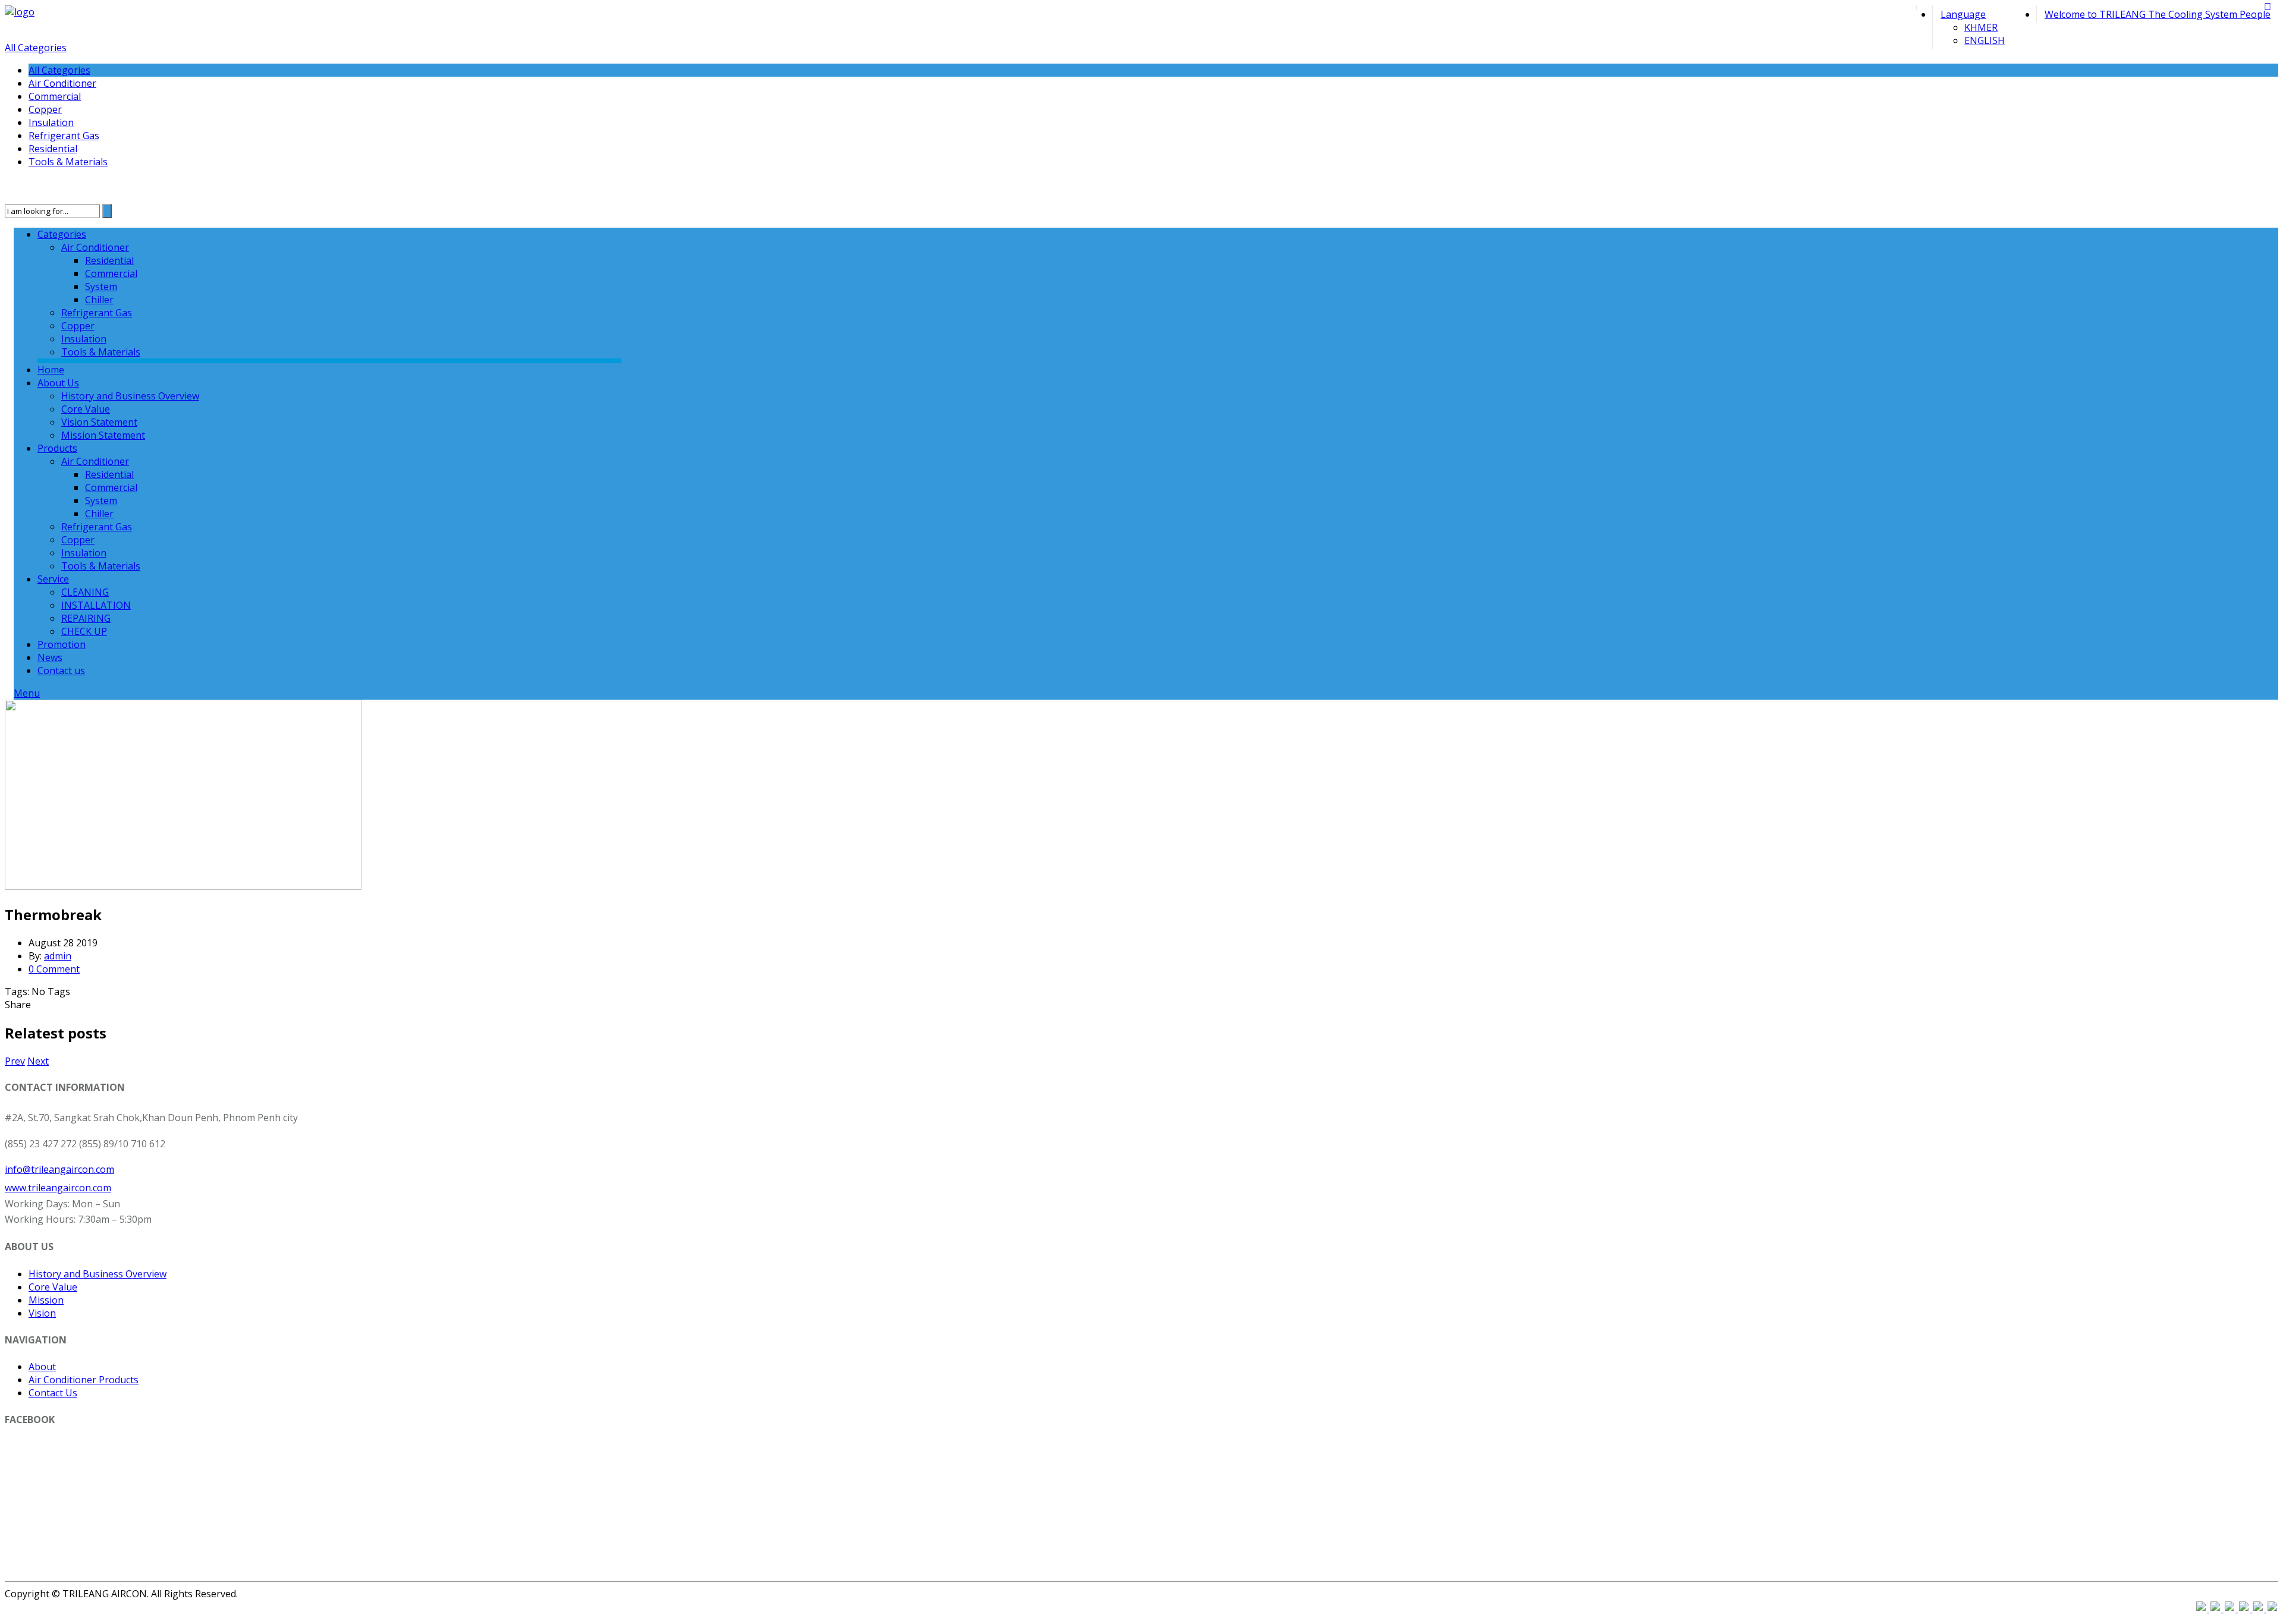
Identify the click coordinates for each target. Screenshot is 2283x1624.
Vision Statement (99, 422)
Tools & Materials (68, 162)
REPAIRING (86, 618)
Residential (53, 149)
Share (18, 1005)
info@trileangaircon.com (59, 1169)
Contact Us (53, 1393)
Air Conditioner (62, 83)
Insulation (51, 122)
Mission (46, 1300)
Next (38, 1061)
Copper (45, 109)
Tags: (18, 992)
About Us (58, 383)
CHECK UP (84, 631)
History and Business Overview (130, 396)
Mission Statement (103, 435)
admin (58, 956)
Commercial (55, 96)
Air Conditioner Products (84, 1380)
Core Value (86, 409)
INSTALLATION (96, 605)
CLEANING (85, 592)
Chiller (99, 300)
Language (1963, 14)
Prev (15, 1061)
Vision (42, 1313)
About (42, 1367)
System (101, 287)
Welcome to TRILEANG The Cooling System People (2158, 14)
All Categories (36, 48)
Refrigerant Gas (64, 136)
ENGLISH (1985, 40)
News (50, 657)
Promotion (62, 644)
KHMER (1981, 27)
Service (53, 579)
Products (57, 448)
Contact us (61, 671)
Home (51, 370)
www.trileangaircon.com (58, 1188)
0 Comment (54, 969)
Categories (62, 234)
